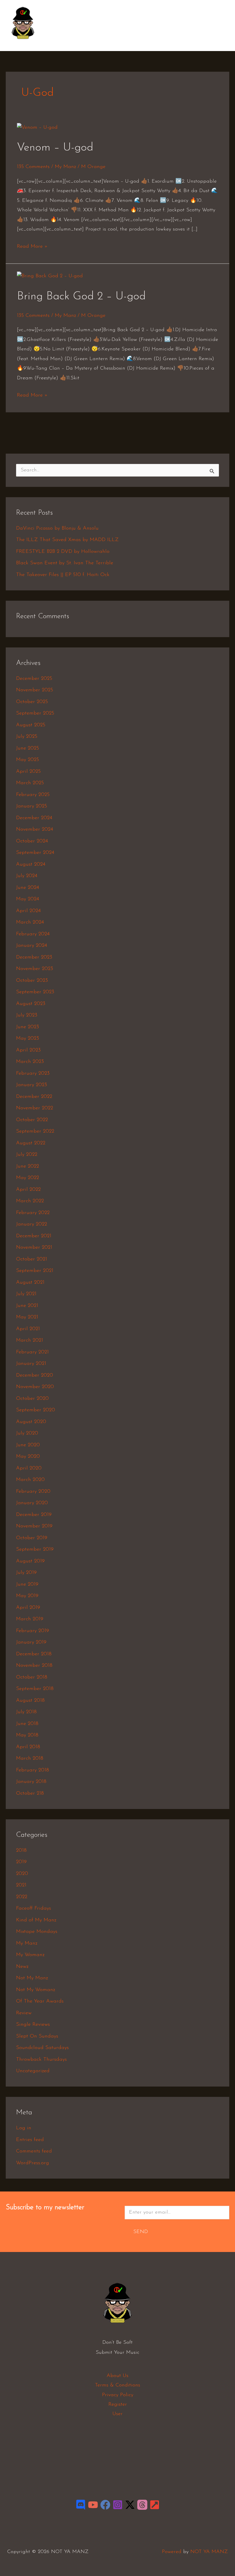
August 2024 (31, 864)
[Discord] (81, 2505)
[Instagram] (118, 2505)
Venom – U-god (55, 148)
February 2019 (33, 1631)
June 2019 (27, 1584)
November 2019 (34, 1526)
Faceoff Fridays (34, 1908)
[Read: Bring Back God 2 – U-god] (50, 276)
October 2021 (32, 1259)
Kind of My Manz (36, 1920)
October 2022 (32, 1120)
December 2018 (34, 1654)
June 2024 (28, 888)
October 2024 (32, 841)
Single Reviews (33, 2025)
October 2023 (32, 981)
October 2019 (32, 1538)
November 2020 (35, 1387)
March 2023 (30, 1062)
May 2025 (28, 760)
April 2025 (28, 772)
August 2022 (31, 1143)
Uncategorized (33, 2071)
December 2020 (35, 1375)
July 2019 (26, 1573)
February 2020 (33, 1492)
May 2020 (28, 1457)
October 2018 (32, 1677)
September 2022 (35, 1131)
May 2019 (27, 1596)
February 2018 (33, 1770)
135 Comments (33, 167)
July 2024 (27, 876)
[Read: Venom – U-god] (37, 128)
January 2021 (31, 1364)
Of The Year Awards (40, 2001)
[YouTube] (93, 2505)
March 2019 (30, 1619)
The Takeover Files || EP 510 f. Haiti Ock (63, 575)
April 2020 (29, 1468)
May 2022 (28, 1178)
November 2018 (34, 1666)
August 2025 (31, 725)
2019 (21, 1862)
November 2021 (34, 1248)
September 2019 (35, 1549)
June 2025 (28, 748)
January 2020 (32, 1503)
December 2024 (34, 818)
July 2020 (27, 1433)
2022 (22, 1897)
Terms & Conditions (117, 2385)
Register (118, 2405)
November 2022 (35, 1108)
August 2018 (30, 1701)
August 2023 (31, 1004)
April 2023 (28, 1050)
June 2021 (27, 1306)
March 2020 (30, 1480)
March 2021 (30, 1340)
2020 (22, 1874)
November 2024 (35, 830)
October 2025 (32, 702)
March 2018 (30, 1759)
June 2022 (28, 1166)
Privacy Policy (118, 2395)
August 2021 (30, 1283)
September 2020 (36, 1410)
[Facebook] (105, 2505)
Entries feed (30, 2140)
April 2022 (28, 1190)
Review (24, 2013)
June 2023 (28, 1027)
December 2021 (34, 1236)
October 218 (30, 1794)
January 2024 (32, 946)
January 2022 (32, 1224)
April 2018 (28, 1747)
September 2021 (35, 1271)
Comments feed (34, 2151)
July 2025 (27, 737)
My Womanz (30, 1955)
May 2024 (28, 899)
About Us (117, 2376)
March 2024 (30, 922)
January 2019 (31, 1642)
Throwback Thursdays (41, 2060)
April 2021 (28, 1329)
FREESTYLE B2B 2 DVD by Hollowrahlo (63, 552)
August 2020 (31, 1422)
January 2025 (32, 806)
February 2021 (32, 1352)
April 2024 (28, 911)
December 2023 (34, 957)
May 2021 (27, 1317)
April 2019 (28, 1608)
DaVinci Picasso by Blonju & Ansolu (57, 528)
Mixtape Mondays (37, 1932)
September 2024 (35, 853)
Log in (24, 2128)
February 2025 (33, 795)
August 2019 (30, 1561)
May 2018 (27, 1735)
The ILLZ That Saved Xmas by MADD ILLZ (67, 540)
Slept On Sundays (37, 2036)
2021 (21, 1885)
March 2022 (30, 1201)
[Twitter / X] (130, 2505)
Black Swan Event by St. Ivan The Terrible (65, 563)
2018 (21, 1851)
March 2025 (30, 783)
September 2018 (35, 1689)
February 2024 (33, 934)
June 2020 (28, 1445)
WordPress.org (33, 2163)
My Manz (65, 167)
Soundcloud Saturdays (42, 2048)
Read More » (32, 246)
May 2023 (28, 1039)
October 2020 (32, 1399)
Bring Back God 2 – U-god (81, 296)
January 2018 (31, 1782)
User (117, 2414)
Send (141, 2232)
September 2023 (35, 992)
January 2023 (32, 1085)
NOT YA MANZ (25, 42)
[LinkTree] (155, 2505)
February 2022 (33, 1213)
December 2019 (34, 1515)
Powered (172, 2552)
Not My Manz (32, 1978)
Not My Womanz (36, 1990)
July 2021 (26, 1294)
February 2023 (33, 1074)
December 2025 (34, 679)
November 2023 (35, 969)
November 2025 (35, 690)
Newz (22, 1967)
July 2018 (26, 1712)
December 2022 (34, 1097)
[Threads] (142, 2505)
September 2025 (35, 713)
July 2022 (27, 1155)
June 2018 (27, 1724)
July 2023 (27, 1015)
